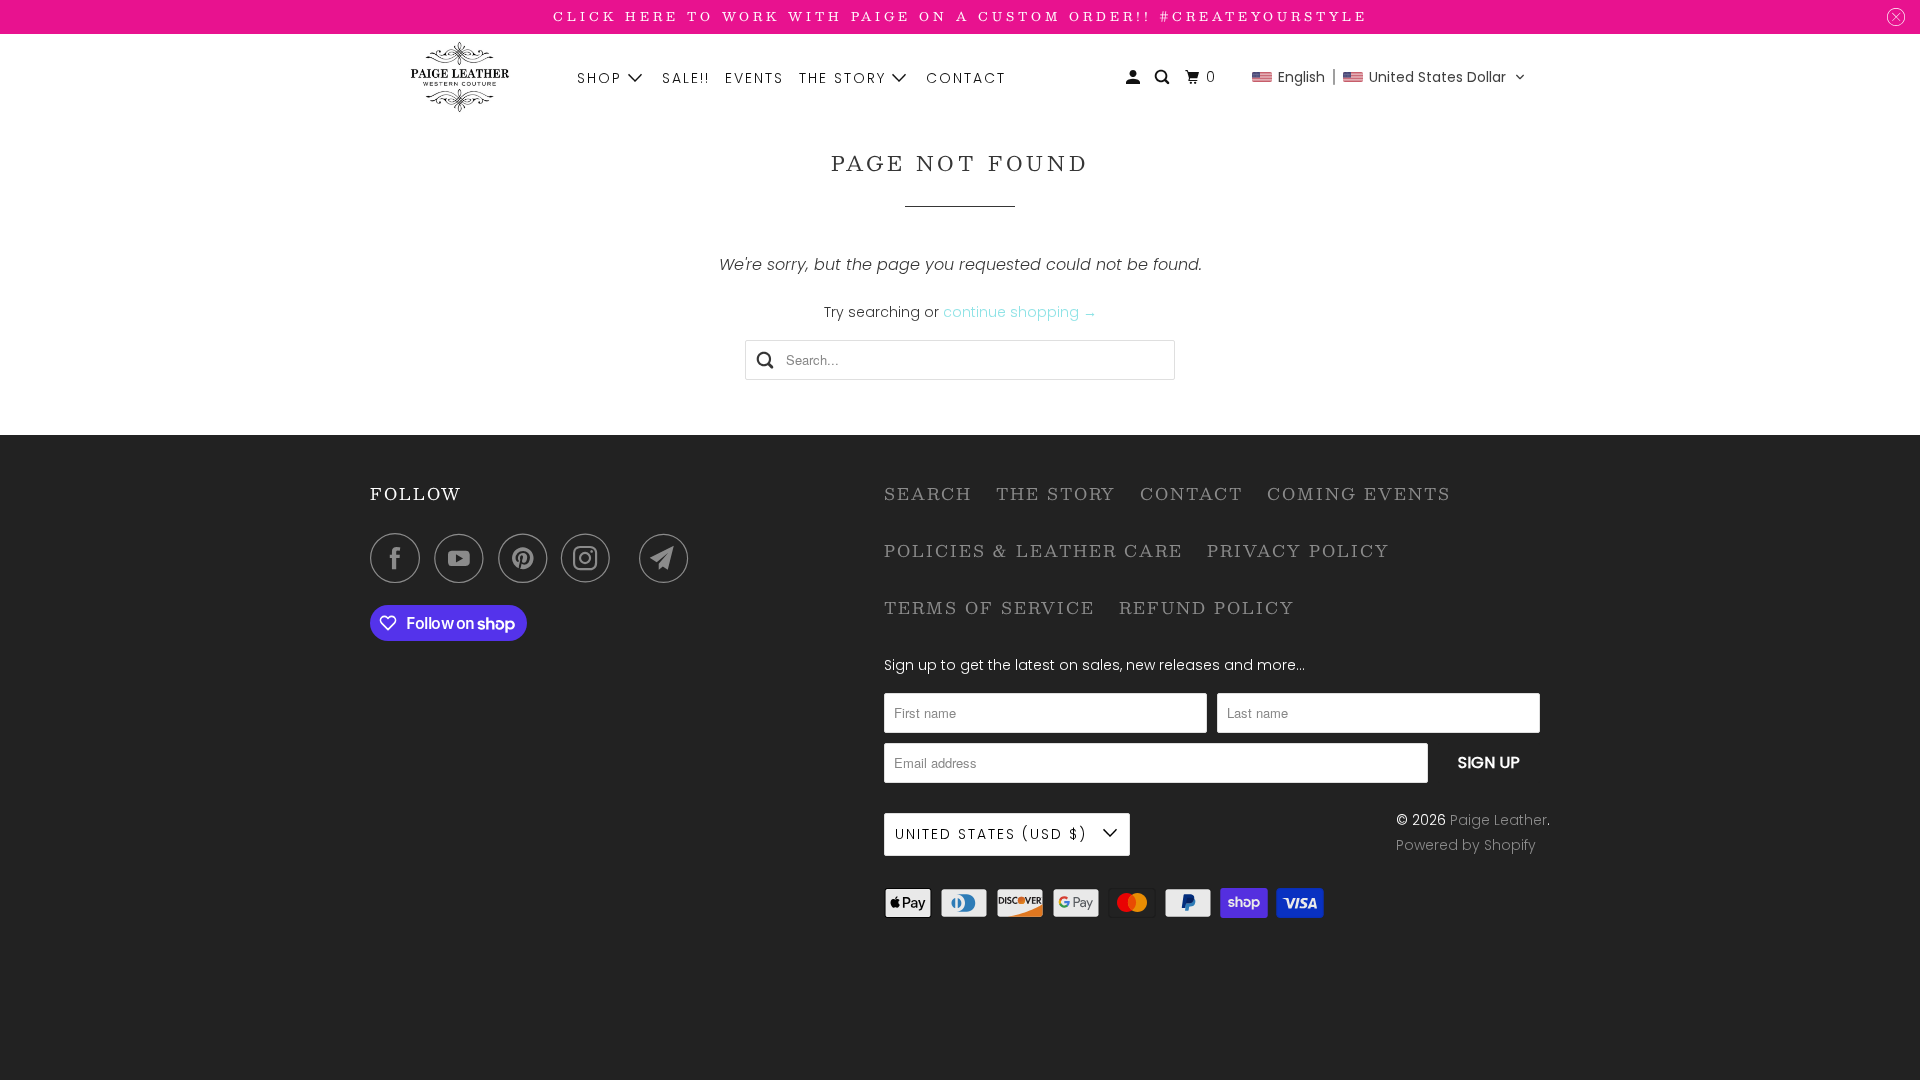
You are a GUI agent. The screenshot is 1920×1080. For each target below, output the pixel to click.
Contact (966, 78)
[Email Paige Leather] (669, 558)
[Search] (1164, 77)
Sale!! (686, 78)
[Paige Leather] (460, 77)
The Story (845, 78)
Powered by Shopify (1466, 845)
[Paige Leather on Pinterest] (527, 558)
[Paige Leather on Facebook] (400, 558)
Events (754, 78)
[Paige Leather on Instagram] (591, 558)
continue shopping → (1020, 312)
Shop (602, 78)
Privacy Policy (1298, 550)
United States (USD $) (994, 834)
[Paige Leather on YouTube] (464, 558)
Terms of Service (989, 607)
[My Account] (1135, 77)
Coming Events (1359, 493)
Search (928, 493)
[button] (1389, 77)
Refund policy (1207, 607)
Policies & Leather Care (1033, 550)
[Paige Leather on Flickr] (630, 558)
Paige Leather (1498, 820)
